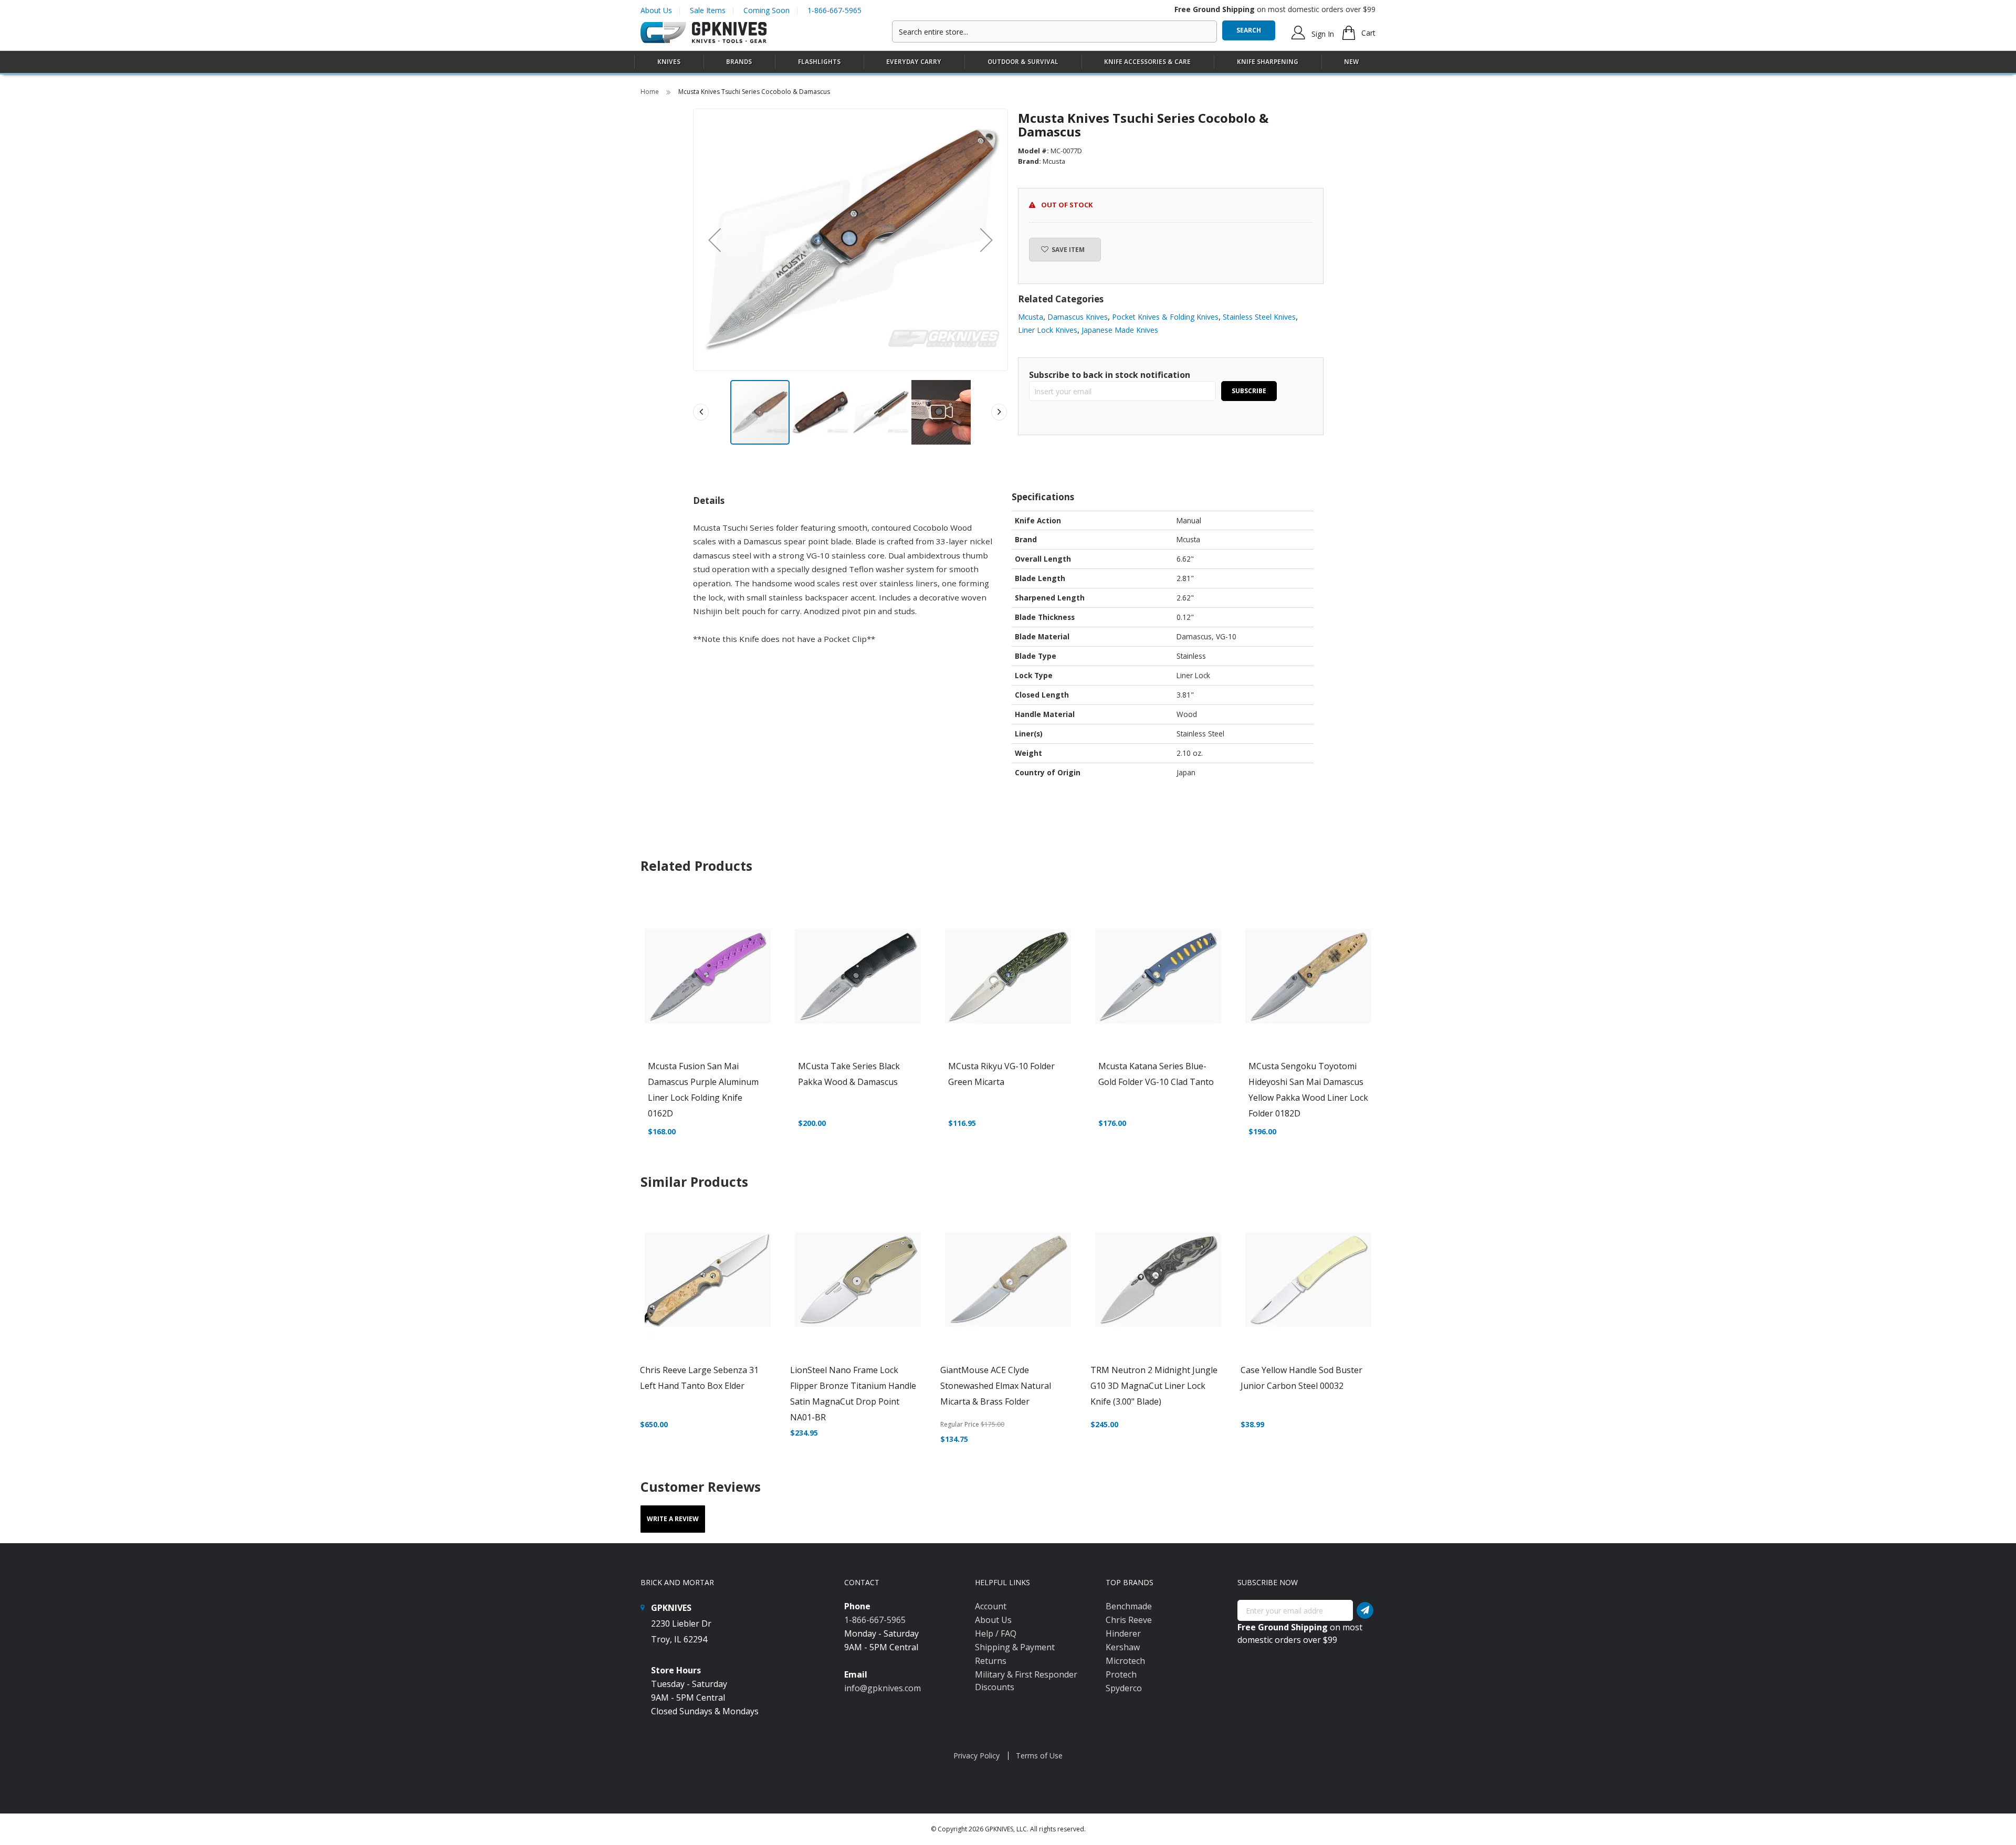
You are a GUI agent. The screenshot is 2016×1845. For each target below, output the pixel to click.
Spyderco (1124, 1688)
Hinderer (1123, 1633)
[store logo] (703, 33)
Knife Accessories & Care (1147, 62)
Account (991, 1606)
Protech (1121, 1674)
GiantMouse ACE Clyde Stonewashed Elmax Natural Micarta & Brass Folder (996, 1386)
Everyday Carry (914, 62)
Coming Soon (766, 10)
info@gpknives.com (883, 1688)
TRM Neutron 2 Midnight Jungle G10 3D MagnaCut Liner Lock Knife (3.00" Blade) (1154, 1386)
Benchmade (1129, 1606)
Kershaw (1123, 1647)
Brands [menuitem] (739, 62)
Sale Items (708, 10)
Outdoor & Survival (1023, 62)
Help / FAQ (996, 1633)
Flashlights (819, 62)
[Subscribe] (1365, 1610)
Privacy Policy (976, 1756)
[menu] (1008, 62)
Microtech (1125, 1661)
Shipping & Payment (1015, 1647)
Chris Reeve (1129, 1620)
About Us (656, 10)
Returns (991, 1661)
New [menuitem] (1351, 62)
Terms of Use (1039, 1756)
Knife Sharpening (1268, 62)
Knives (669, 62)
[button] (715, 240)
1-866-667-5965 (834, 10)
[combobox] (1054, 31)
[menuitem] (669, 62)
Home (650, 92)
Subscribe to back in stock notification (1110, 375)
